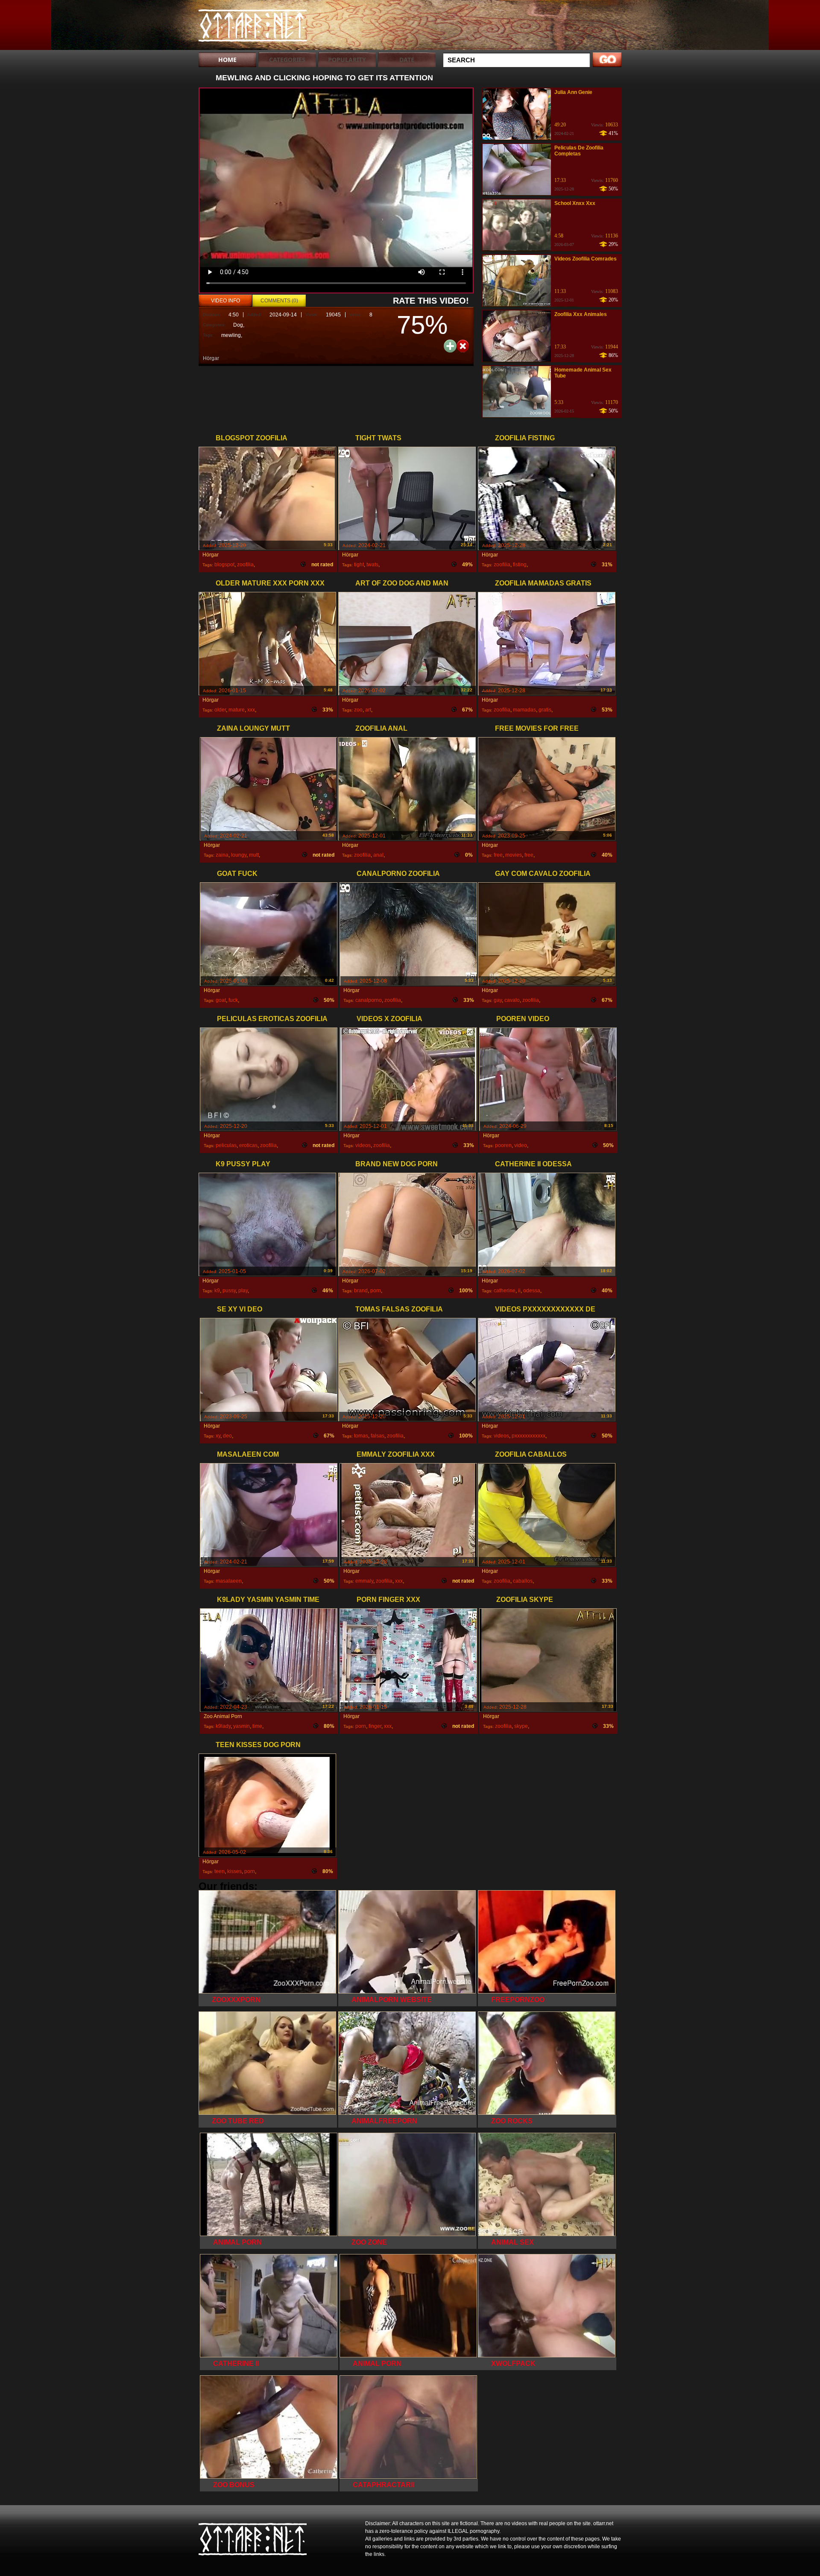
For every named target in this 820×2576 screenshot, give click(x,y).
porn (376, 1291)
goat (221, 1000)
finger (375, 1726)
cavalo (512, 1000)
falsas (378, 1436)
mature (237, 710)
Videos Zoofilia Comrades (586, 259)
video (521, 1145)
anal (378, 855)
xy (218, 1436)
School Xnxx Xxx (575, 203)
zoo (358, 710)
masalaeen (229, 1581)
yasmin (242, 1726)
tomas (361, 1436)
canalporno (369, 1000)
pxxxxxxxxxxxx (529, 1436)
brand (361, 1291)
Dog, (239, 325)
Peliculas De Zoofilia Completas (579, 151)
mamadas (524, 710)
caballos (523, 1581)
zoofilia (245, 565)
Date (407, 60)
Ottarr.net (253, 27)
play (243, 1291)
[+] (450, 346)
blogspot (224, 565)
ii (519, 1291)
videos (363, 1145)
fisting (520, 565)
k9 (217, 1291)
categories (287, 60)
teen (220, 1871)
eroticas (248, 1145)
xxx (251, 710)
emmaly (364, 1581)
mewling (231, 335)
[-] (463, 345)
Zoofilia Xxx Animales (581, 314)
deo (227, 1436)
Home (227, 60)
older (220, 710)
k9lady (223, 1726)
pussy (229, 1291)
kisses (234, 1871)
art (368, 710)
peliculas (226, 1145)
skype (521, 1726)
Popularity (347, 60)
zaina (222, 855)
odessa (532, 1291)
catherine (505, 1291)
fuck (233, 1000)
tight (359, 565)
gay (498, 1000)
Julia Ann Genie (573, 92)
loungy (239, 855)
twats (372, 565)
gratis (545, 710)
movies (514, 855)
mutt (254, 855)
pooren (503, 1145)
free (498, 855)
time (257, 1726)
